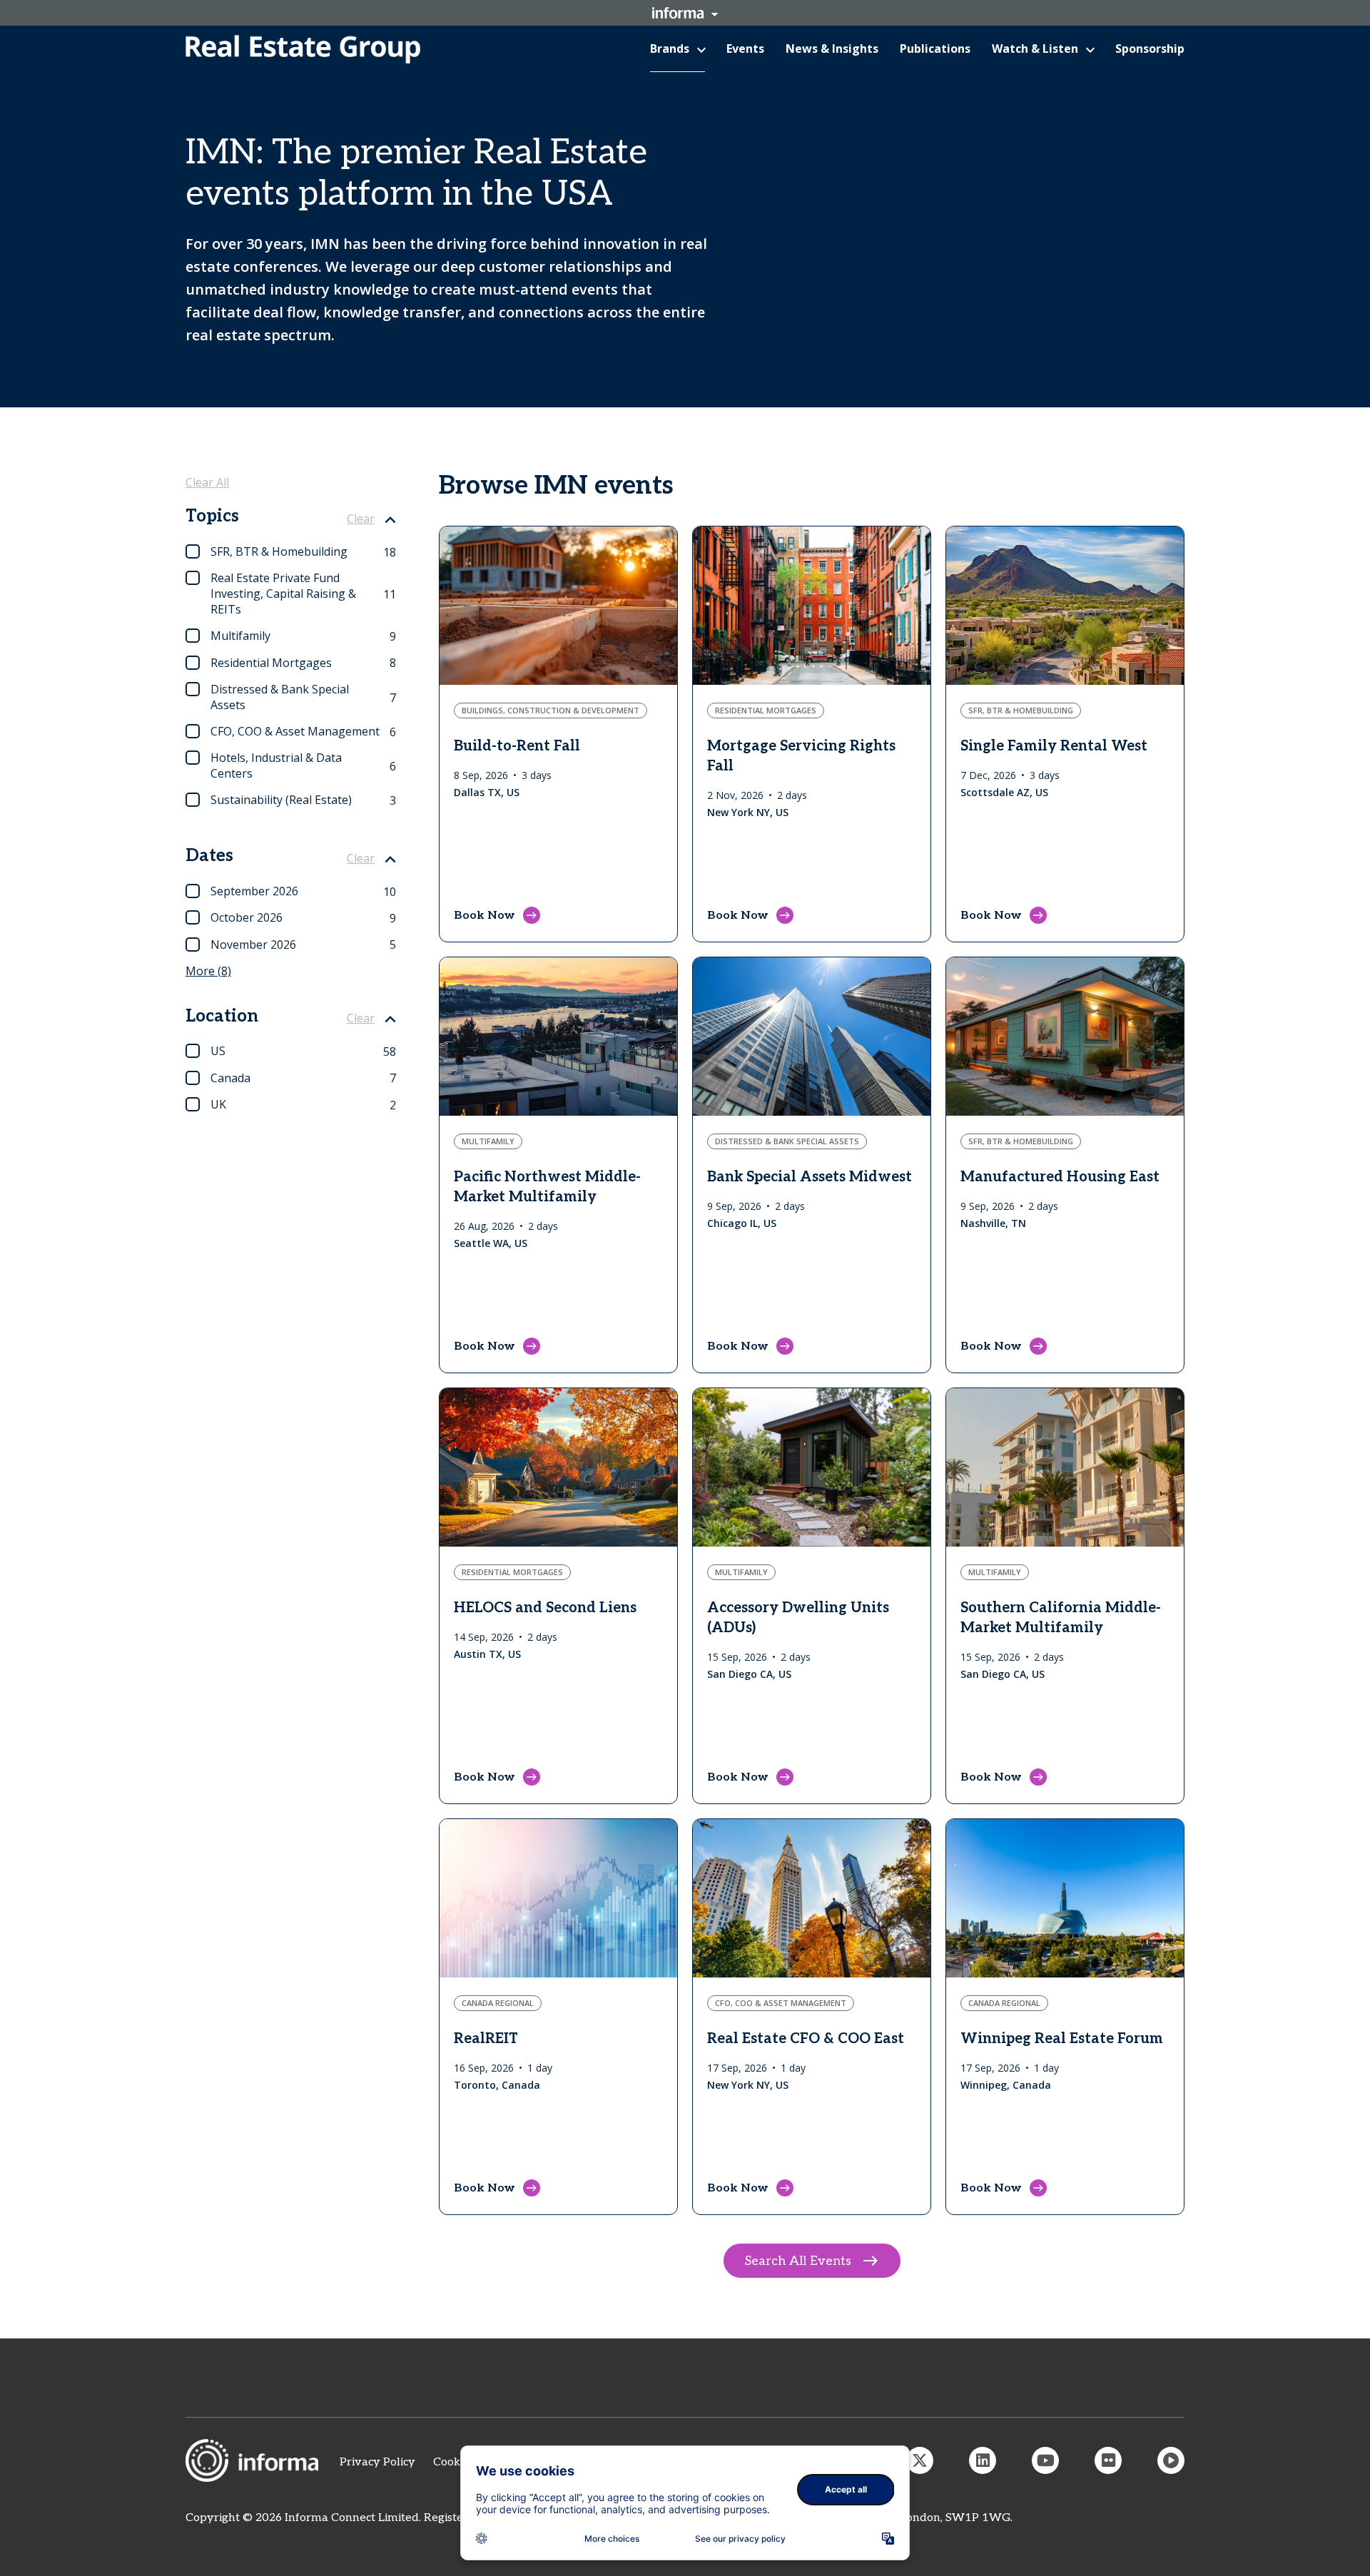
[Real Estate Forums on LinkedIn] (983, 2460)
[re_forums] (920, 2460)
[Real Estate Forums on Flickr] (1108, 2460)
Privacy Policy (377, 2462)
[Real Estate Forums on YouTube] (1045, 2460)
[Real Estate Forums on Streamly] (1171, 2460)
